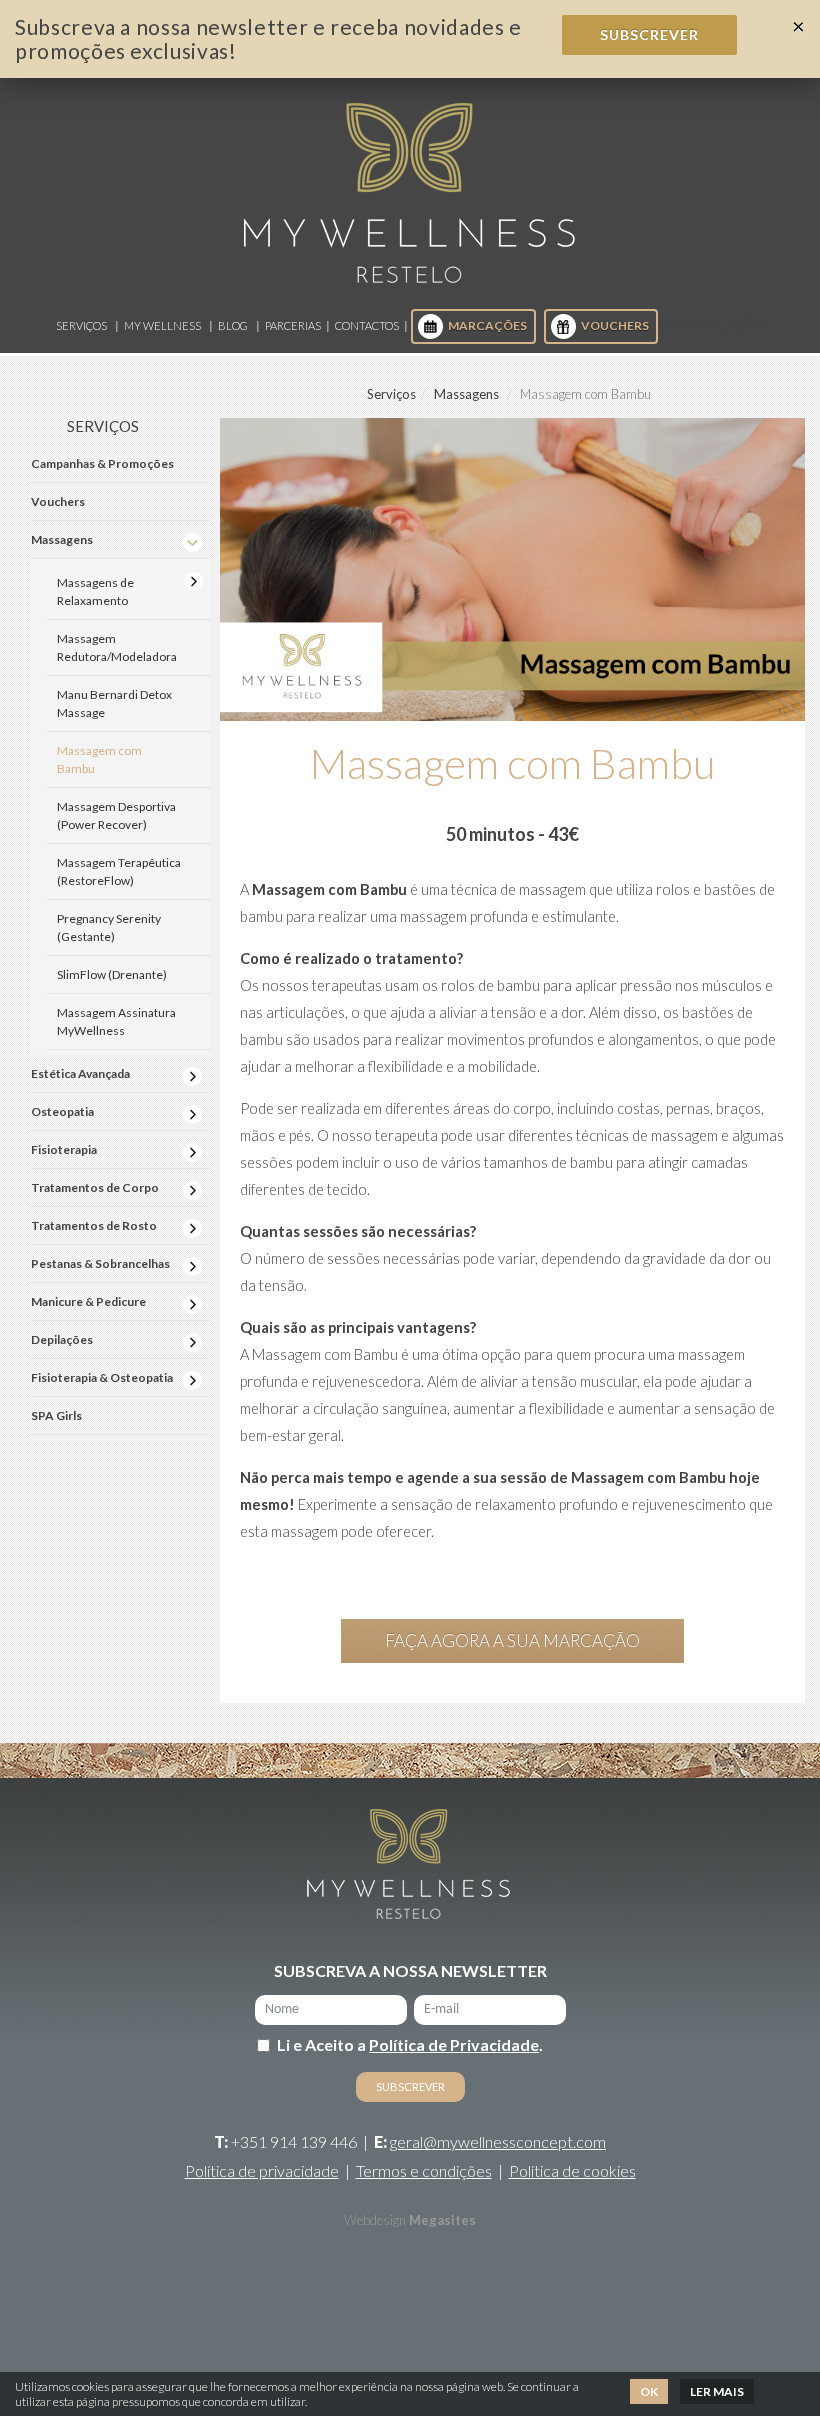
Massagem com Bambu (99, 759)
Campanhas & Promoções (102, 463)
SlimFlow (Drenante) (112, 974)
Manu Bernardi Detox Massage (114, 703)
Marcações (487, 325)
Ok (649, 2391)
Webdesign (375, 2220)
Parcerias (293, 325)
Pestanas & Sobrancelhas (100, 1263)
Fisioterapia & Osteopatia (102, 1377)
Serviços (81, 325)
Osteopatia (62, 1111)
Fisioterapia (64, 1149)
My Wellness (162, 325)
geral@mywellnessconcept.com (498, 2141)
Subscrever (649, 34)
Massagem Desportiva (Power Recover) (116, 815)
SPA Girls (56, 1415)
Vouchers (615, 325)
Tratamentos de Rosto (94, 1225)
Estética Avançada (80, 1073)
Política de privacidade (262, 2170)
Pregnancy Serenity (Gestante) (109, 927)
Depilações (62, 1339)
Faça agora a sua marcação (512, 1640)
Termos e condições (424, 2170)
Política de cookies (572, 2170)
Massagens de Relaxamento (95, 591)
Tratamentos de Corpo (95, 1187)
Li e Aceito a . (410, 2044)
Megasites (442, 2220)
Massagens (466, 394)
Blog (233, 325)
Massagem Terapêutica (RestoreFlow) (119, 871)
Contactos (367, 325)
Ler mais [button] (717, 2391)
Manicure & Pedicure (88, 1301)
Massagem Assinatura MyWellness (116, 1021)
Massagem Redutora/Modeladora (117, 647)
